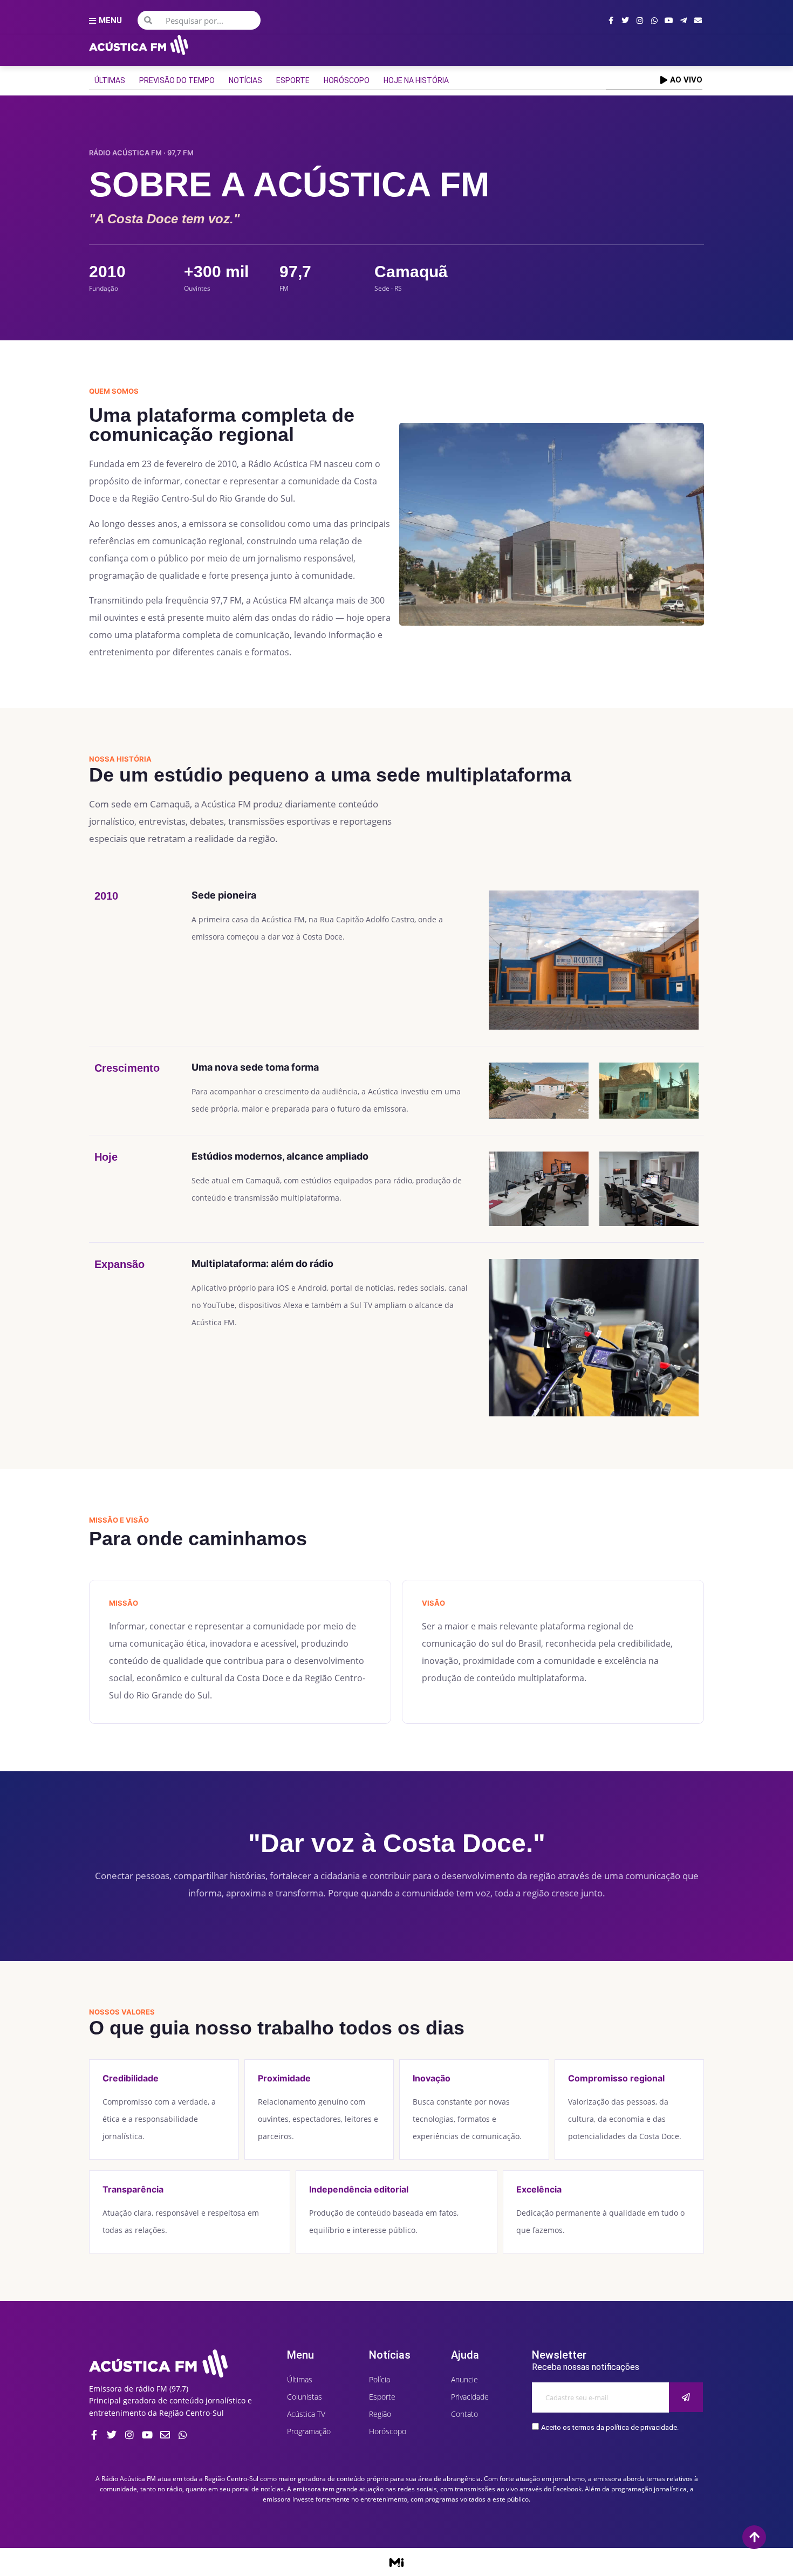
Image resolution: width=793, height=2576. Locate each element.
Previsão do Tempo (177, 80)
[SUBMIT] (686, 2397)
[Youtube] (669, 20)
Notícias (245, 80)
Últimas (110, 80)
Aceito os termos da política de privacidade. (610, 2427)
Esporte (293, 80)
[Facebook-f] (611, 20)
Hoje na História (416, 80)
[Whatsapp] (654, 20)
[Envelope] (698, 20)
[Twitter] (625, 20)
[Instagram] (640, 20)
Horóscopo (347, 80)
